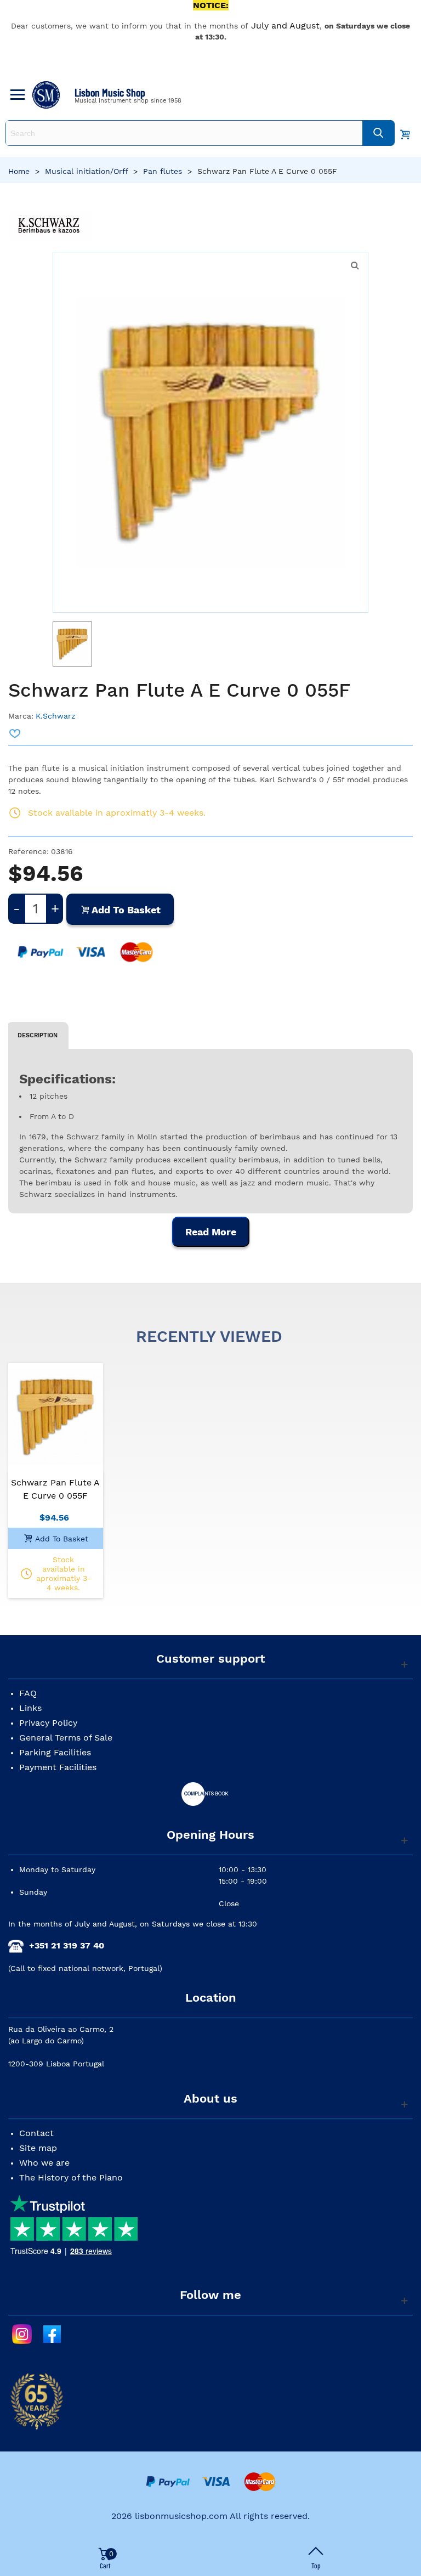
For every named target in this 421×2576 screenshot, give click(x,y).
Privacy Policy (48, 1723)
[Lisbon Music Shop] (46, 95)
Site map (38, 2148)
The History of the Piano (71, 2177)
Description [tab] (38, 1035)
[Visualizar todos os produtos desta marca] (50, 226)
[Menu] (16, 95)
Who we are (44, 2163)
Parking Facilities (55, 1752)
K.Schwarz (55, 716)
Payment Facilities (58, 1767)
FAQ (28, 1693)
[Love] (15, 733)
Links (30, 1708)
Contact (36, 2133)
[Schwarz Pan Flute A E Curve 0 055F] (355, 265)
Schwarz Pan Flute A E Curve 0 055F (55, 1489)
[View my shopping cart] (405, 133)
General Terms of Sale (66, 1738)
